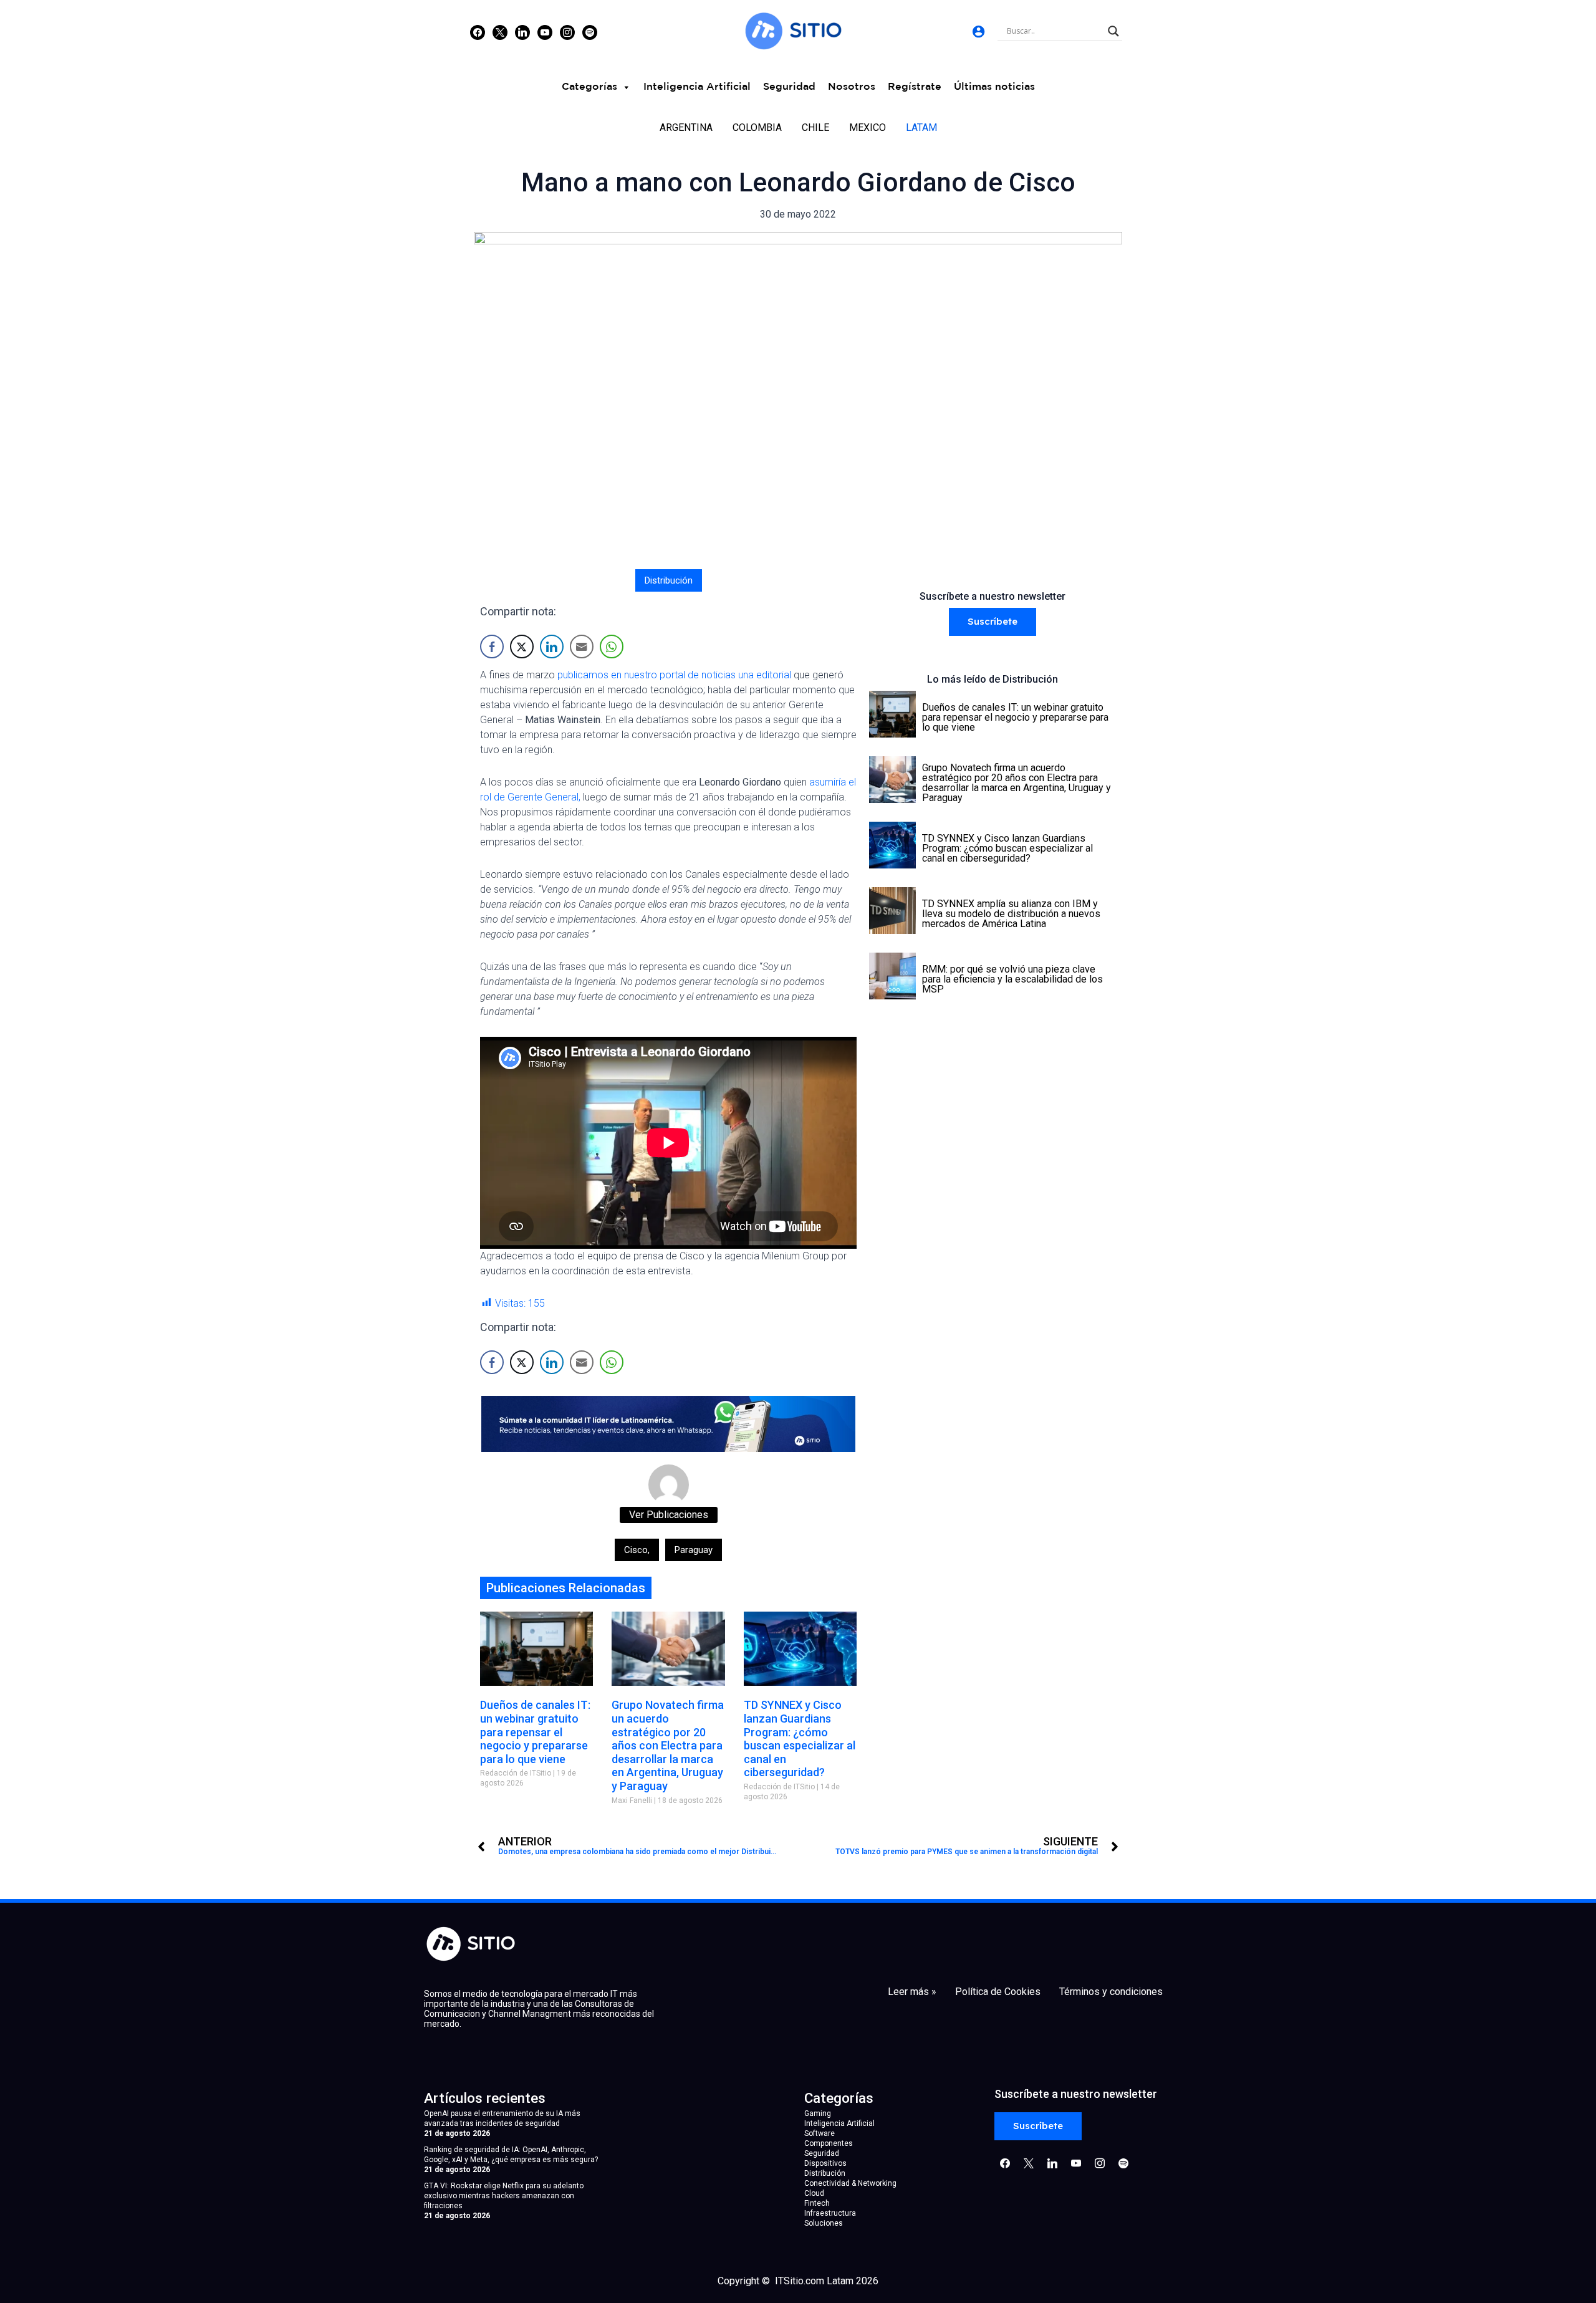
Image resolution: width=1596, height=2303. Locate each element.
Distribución (669, 580)
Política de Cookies (998, 1992)
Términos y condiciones (1111, 1992)
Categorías (589, 87)
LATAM (921, 127)
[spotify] (590, 32)
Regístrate (915, 87)
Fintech (817, 2203)
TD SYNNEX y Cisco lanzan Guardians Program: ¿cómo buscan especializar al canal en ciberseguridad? (800, 1738)
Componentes (829, 2143)
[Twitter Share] (522, 647)
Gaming (818, 2113)
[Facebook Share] (492, 647)
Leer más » (912, 1992)
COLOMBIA (757, 127)
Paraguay (694, 1550)
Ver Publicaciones (669, 1515)
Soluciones (824, 2223)
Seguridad (789, 87)
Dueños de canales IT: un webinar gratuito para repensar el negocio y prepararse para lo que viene (535, 1732)
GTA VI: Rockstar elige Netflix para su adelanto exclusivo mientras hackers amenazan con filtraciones (504, 2196)
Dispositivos (825, 2163)
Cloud (814, 2193)
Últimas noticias (994, 87)
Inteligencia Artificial (697, 87)
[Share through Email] (582, 647)
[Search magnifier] (1113, 31)
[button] (993, 622)
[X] (500, 32)
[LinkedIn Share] (552, 647)
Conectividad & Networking (850, 2183)
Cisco (637, 1550)
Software (820, 2133)
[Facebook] (478, 32)
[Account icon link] (978, 31)
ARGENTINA (686, 127)
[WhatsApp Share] (612, 647)
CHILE (815, 127)
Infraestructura (830, 2213)
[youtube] (545, 32)
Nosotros (852, 87)
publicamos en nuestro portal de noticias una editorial (674, 675)
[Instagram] (522, 32)
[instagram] (567, 32)
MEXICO (868, 127)
